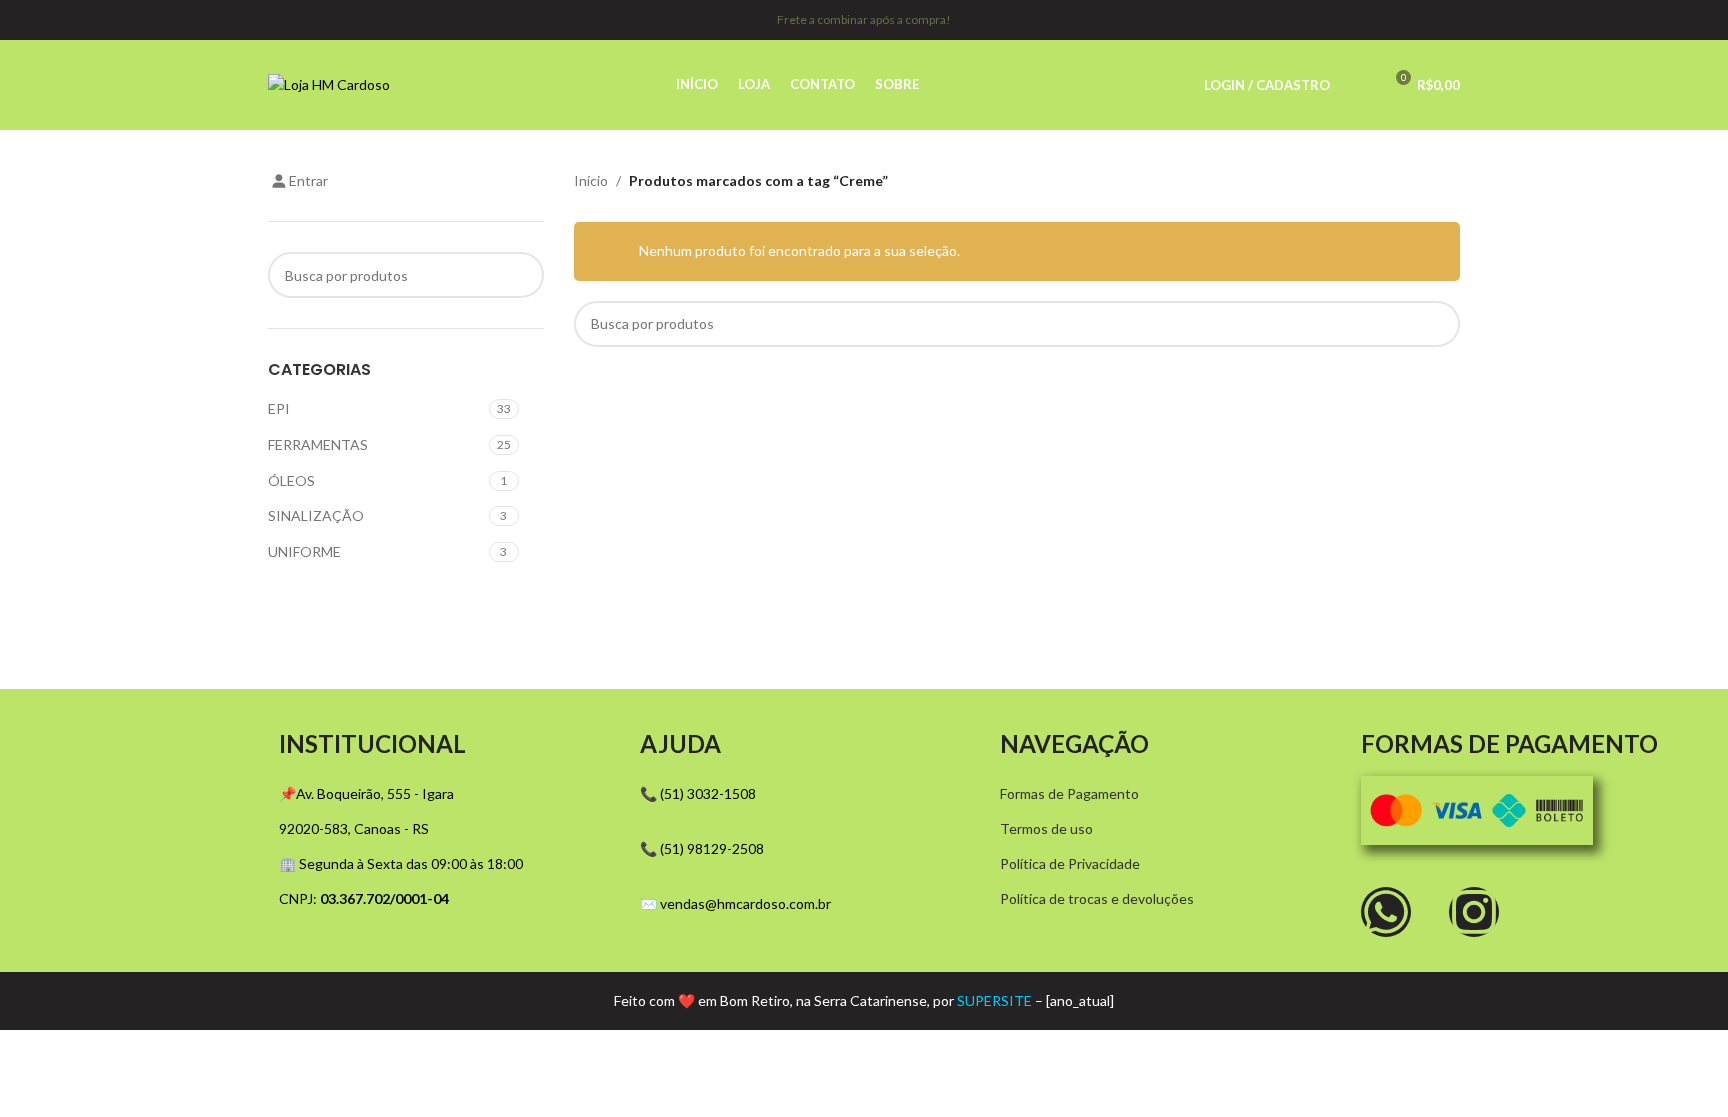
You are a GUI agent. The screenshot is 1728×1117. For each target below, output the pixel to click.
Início (591, 180)
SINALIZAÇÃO (316, 515)
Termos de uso (1046, 828)
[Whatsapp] (1386, 912)
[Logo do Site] (329, 83)
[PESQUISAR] (521, 275)
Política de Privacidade (1070, 863)
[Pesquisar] (1358, 85)
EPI (279, 408)
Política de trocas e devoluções (1097, 898)
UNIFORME (304, 551)
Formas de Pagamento (1069, 793)
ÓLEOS (291, 480)
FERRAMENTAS (318, 444)
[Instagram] (1474, 912)
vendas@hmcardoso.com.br (745, 903)
